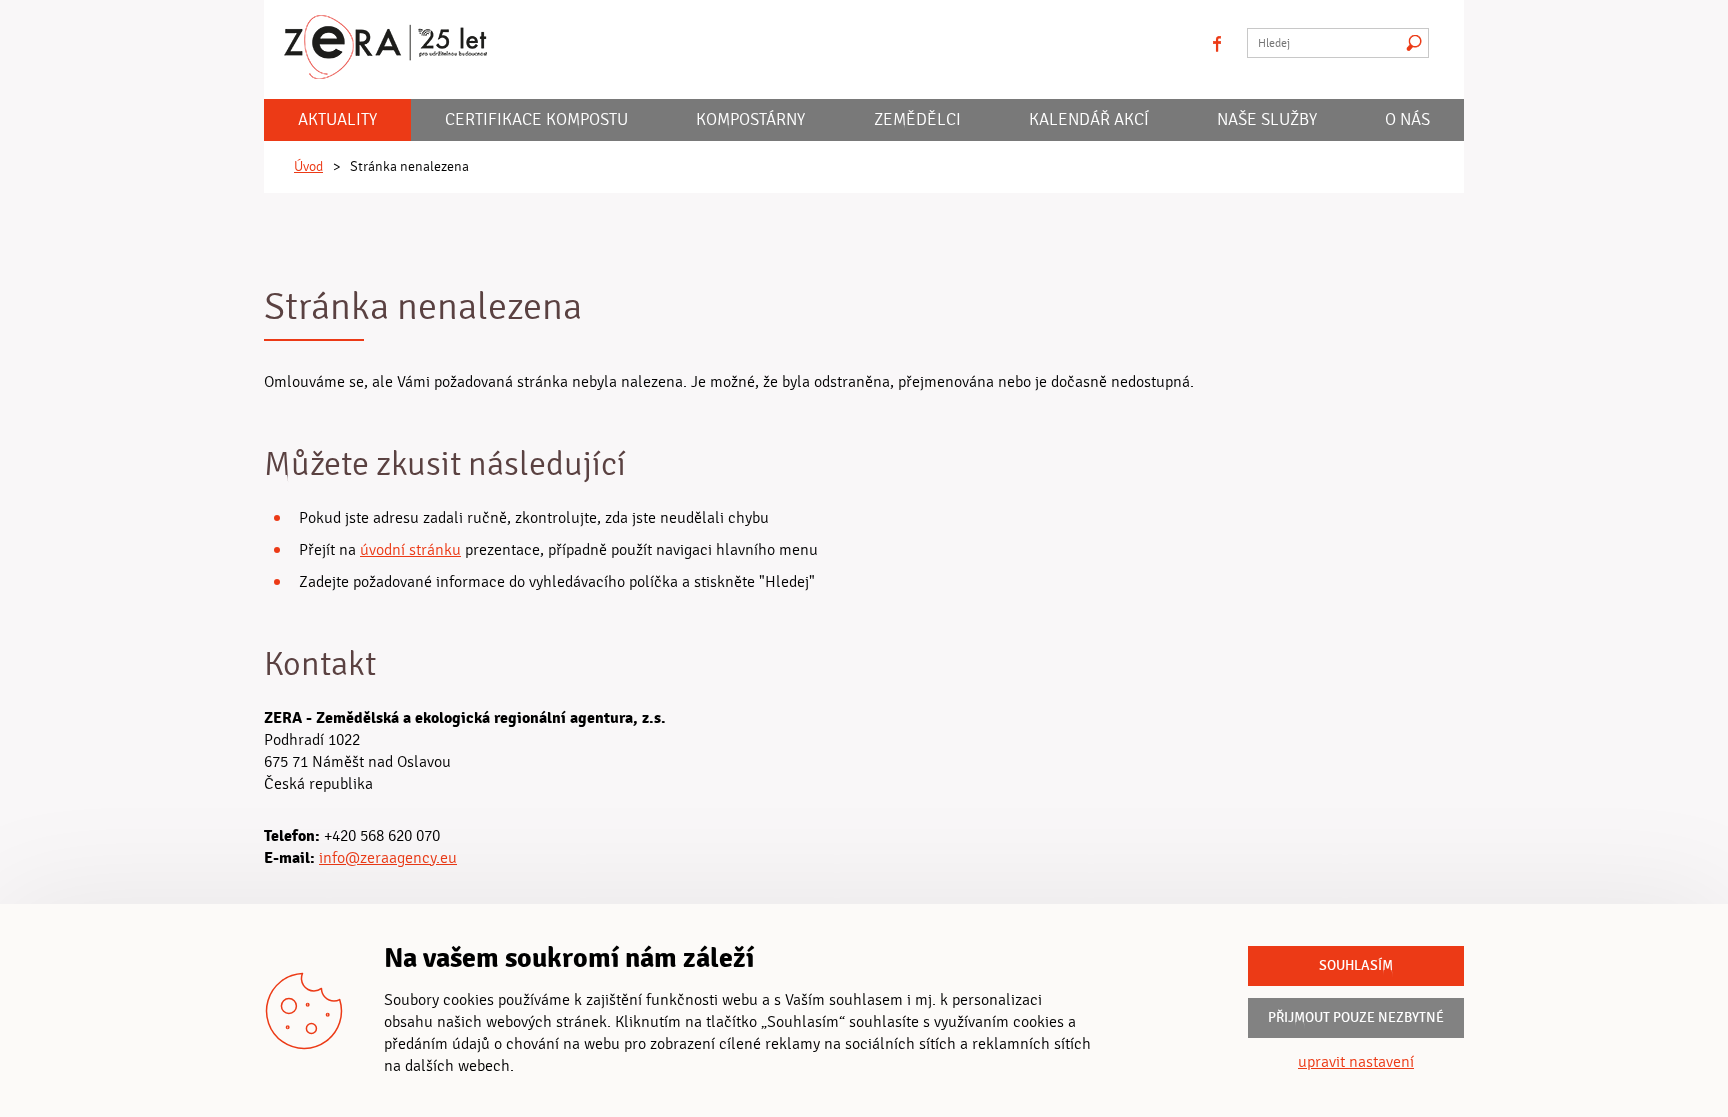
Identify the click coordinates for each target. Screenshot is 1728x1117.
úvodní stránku (410, 550)
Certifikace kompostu (536, 120)
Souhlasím (1356, 965)
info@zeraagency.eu (388, 858)
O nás (1407, 120)
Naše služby (1267, 120)
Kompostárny (750, 120)
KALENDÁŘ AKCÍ (1089, 120)
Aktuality (337, 120)
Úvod (308, 167)
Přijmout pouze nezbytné (1356, 1017)
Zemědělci (917, 120)
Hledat (1414, 43)
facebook (1217, 43)
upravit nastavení (1356, 1062)
